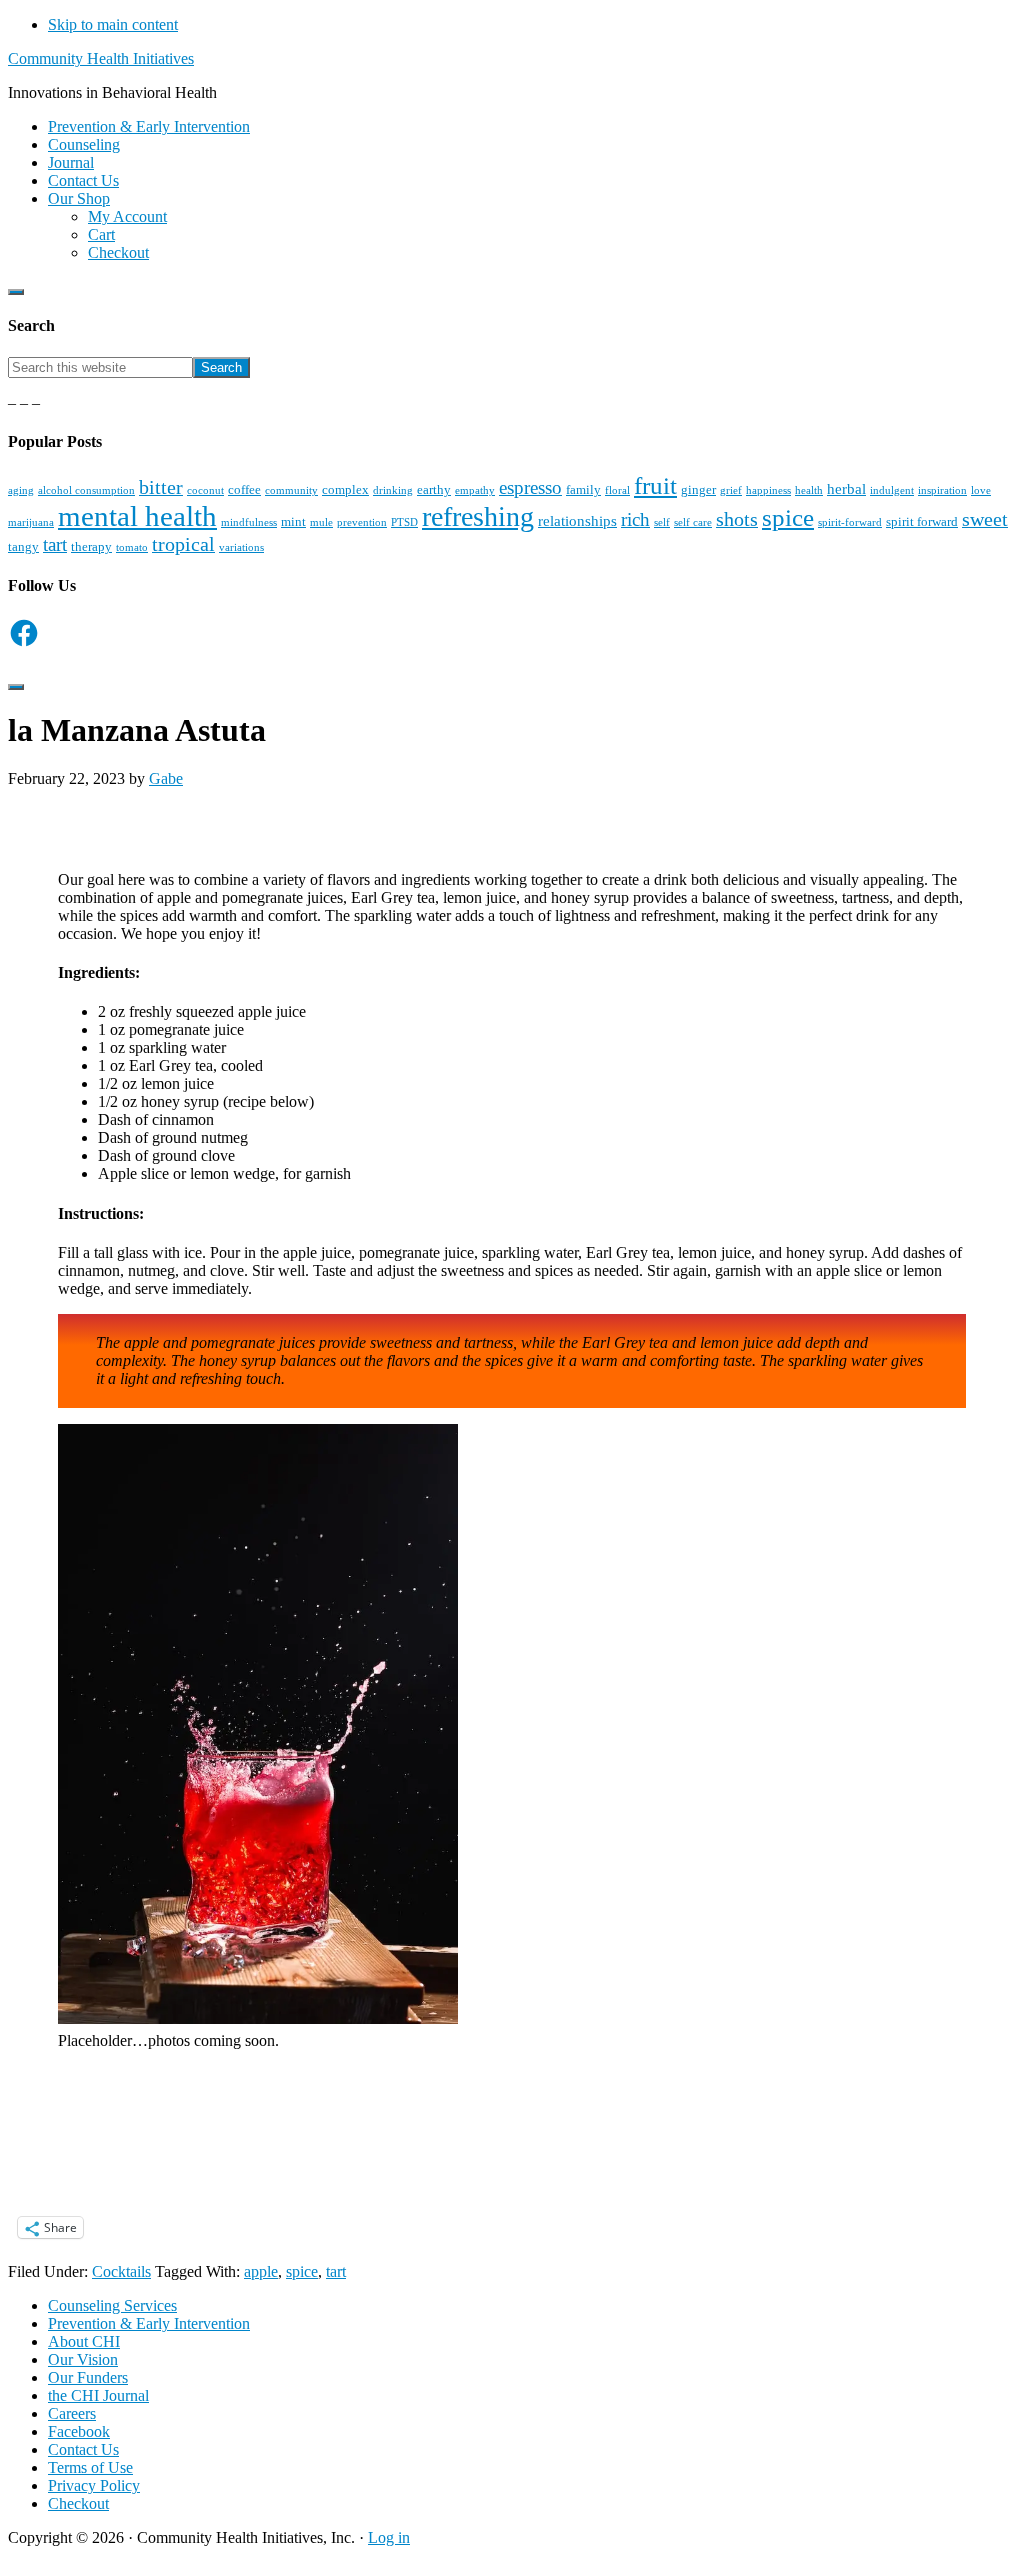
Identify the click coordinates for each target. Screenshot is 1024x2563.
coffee (244, 489)
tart (55, 544)
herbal (846, 488)
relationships (577, 520)
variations (241, 547)
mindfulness (249, 522)
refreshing (478, 516)
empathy (475, 490)
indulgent (892, 490)
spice (788, 517)
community (291, 490)
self (662, 522)
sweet (985, 519)
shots (737, 519)
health (809, 490)
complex (345, 489)
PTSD (404, 522)
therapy (91, 546)
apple (261, 2271)
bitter (161, 487)
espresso (530, 487)
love (981, 490)
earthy (434, 489)
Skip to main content (113, 24)
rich (635, 519)
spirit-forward (850, 522)
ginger (698, 489)
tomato (132, 547)
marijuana (31, 522)
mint (293, 521)
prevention (362, 522)
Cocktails (121, 2271)
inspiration (942, 490)
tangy (23, 546)
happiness (768, 490)
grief (731, 490)
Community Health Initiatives (101, 58)
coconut (205, 490)
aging (21, 490)
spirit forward (922, 521)
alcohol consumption (86, 490)
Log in (389, 2537)
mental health (137, 516)
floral (617, 490)
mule (321, 522)
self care (693, 522)
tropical (183, 544)
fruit (655, 485)
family (583, 489)
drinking (393, 490)
